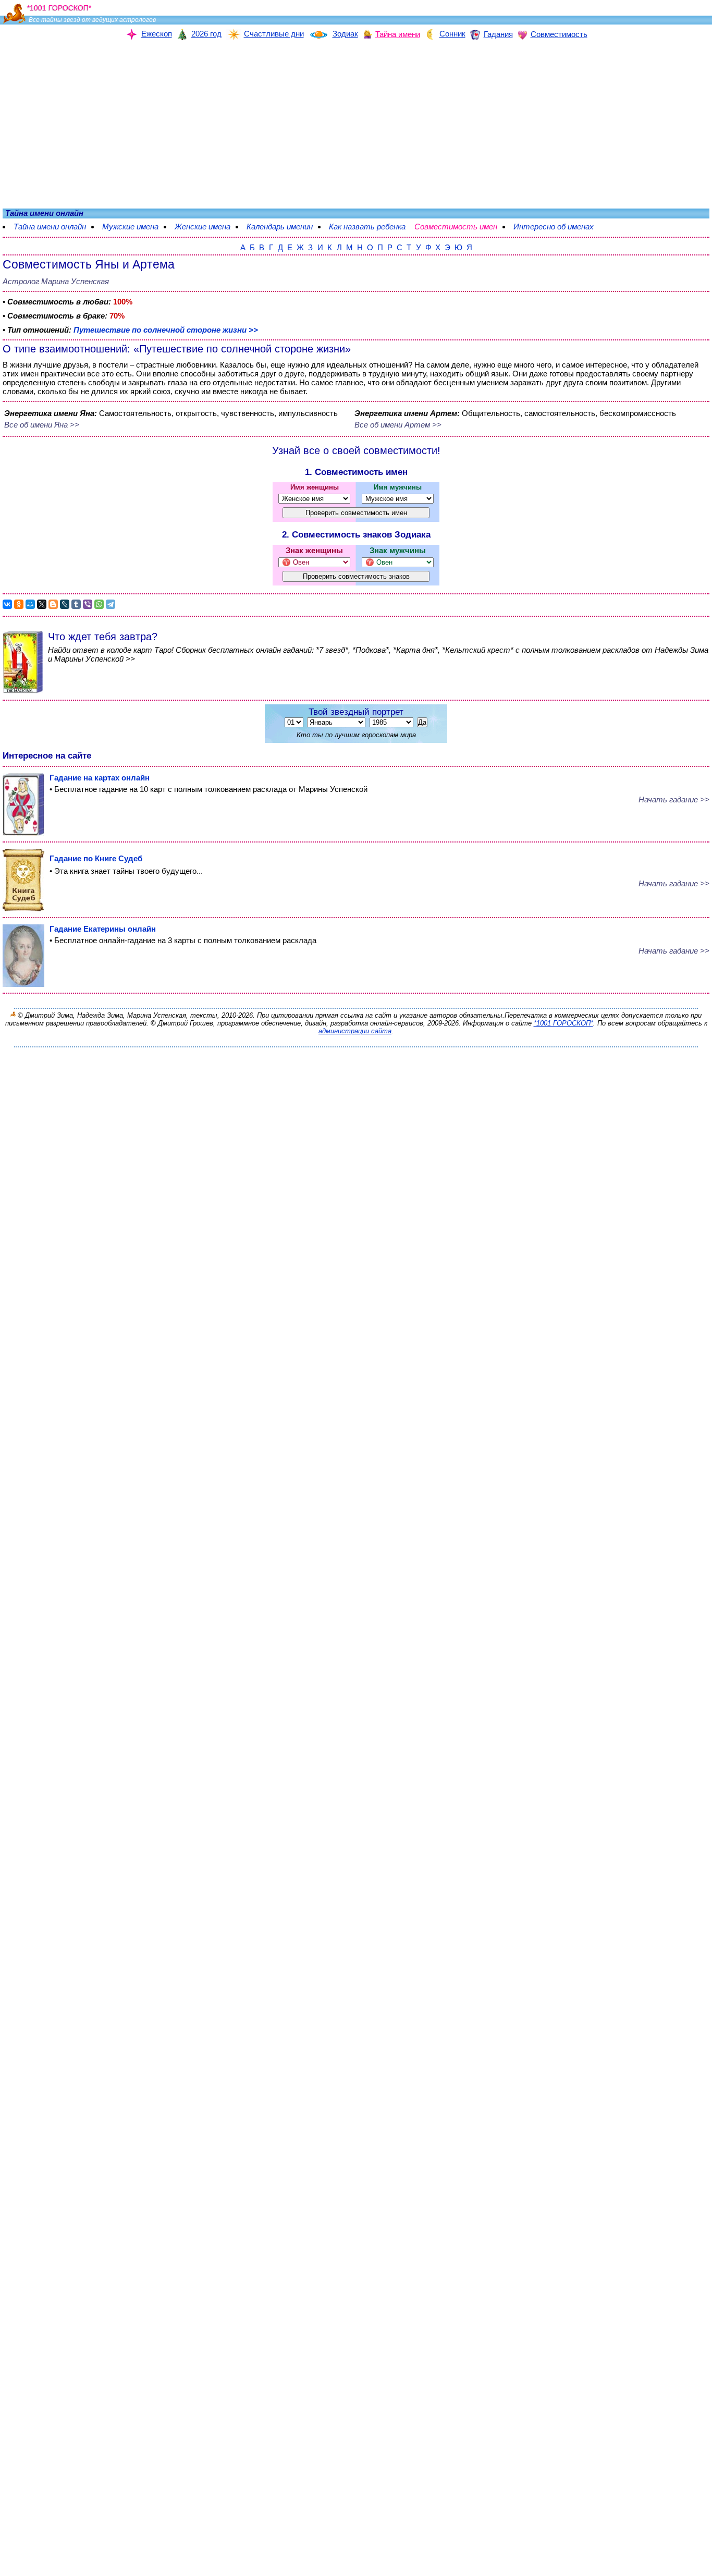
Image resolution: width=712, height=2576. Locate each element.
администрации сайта (355, 1031)
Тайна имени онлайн (50, 227)
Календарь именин (280, 227)
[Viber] (88, 604)
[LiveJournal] (65, 604)
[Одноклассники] (19, 604)
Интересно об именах (559, 227)
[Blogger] (53, 604)
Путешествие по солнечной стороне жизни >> (166, 330)
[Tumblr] (76, 604)
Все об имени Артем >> (398, 425)
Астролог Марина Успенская (56, 281)
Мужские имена (130, 227)
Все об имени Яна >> (42, 425)
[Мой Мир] (30, 604)
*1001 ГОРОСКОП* (563, 1023)
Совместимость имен (461, 227)
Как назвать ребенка (367, 227)
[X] (42, 604)
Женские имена (202, 227)
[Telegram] (111, 604)
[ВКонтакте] (7, 604)
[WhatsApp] (99, 604)
